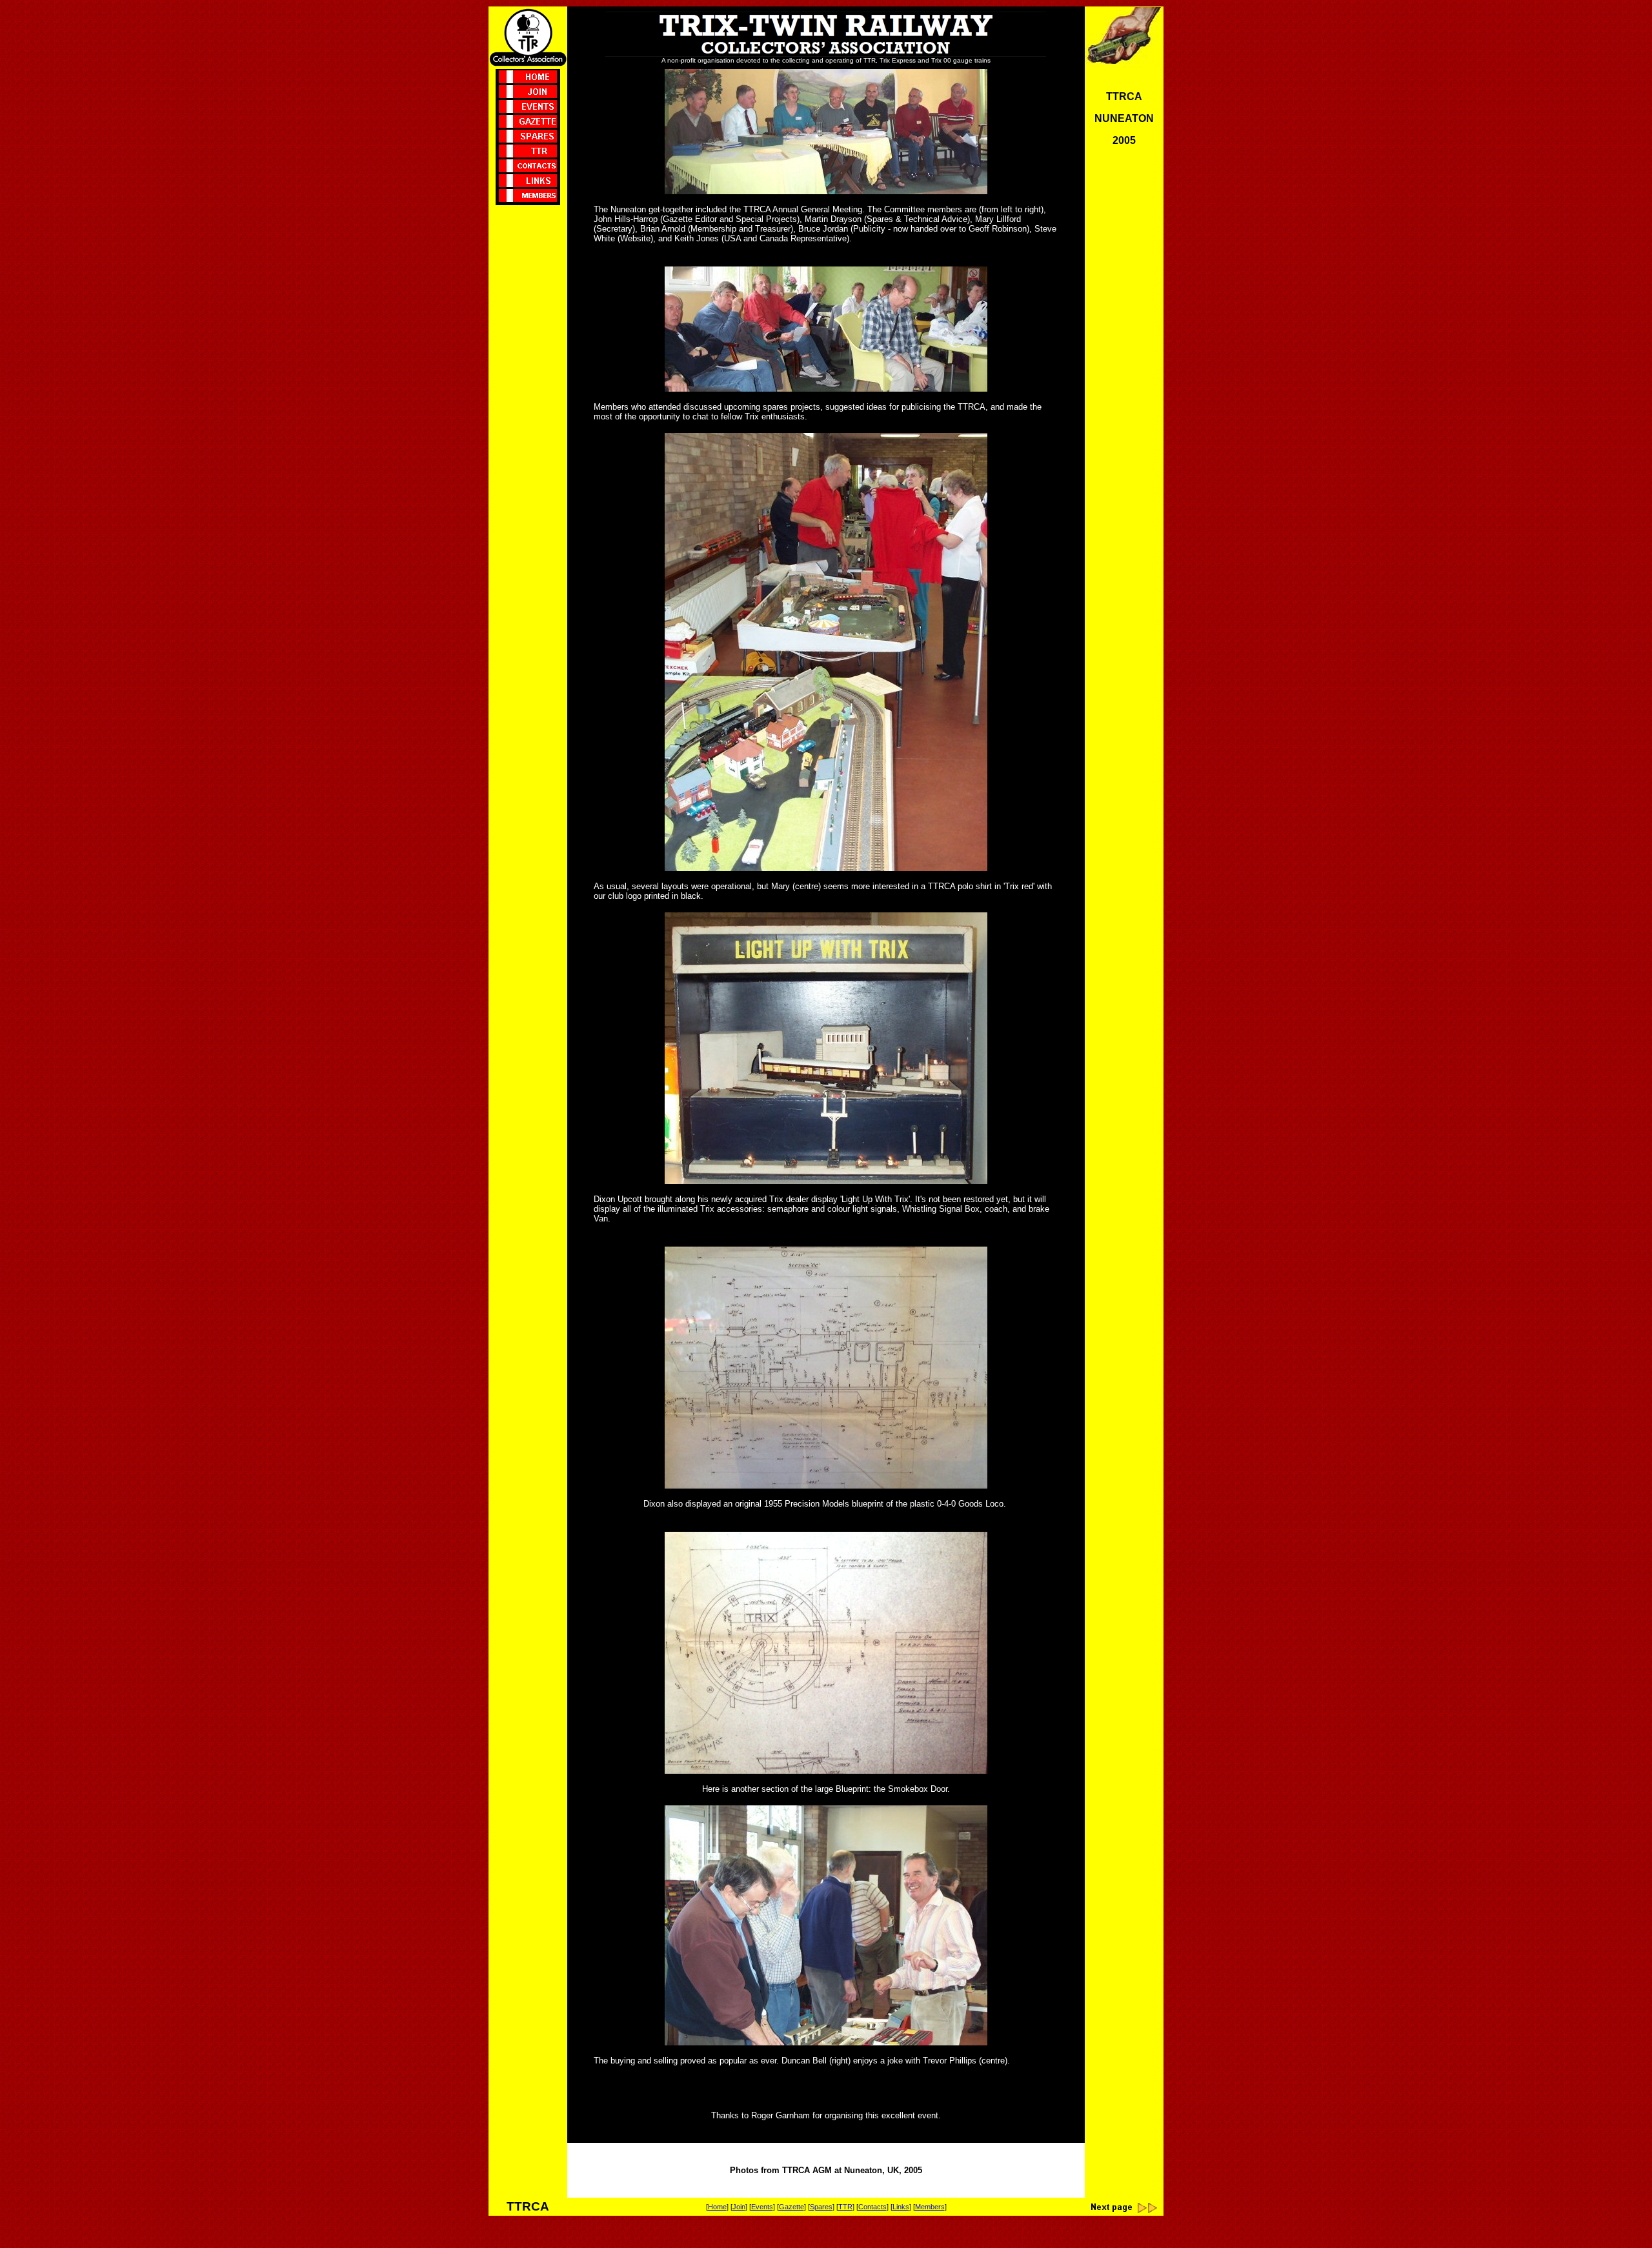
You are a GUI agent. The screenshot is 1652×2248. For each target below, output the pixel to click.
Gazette (791, 2207)
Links (901, 2207)
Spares (821, 2207)
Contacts (872, 2207)
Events (762, 2207)
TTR (845, 2207)
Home (717, 2207)
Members (930, 2207)
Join (739, 2207)
